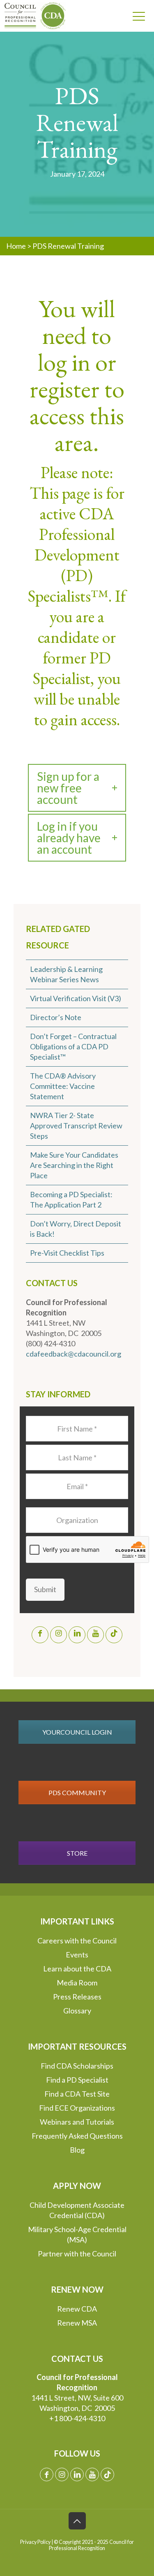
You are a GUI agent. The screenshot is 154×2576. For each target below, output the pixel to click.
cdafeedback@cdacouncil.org (74, 1354)
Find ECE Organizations (77, 2108)
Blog (77, 2150)
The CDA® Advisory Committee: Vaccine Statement (63, 1086)
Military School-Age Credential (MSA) (77, 2234)
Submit (45, 1589)
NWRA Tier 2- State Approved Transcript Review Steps (76, 1126)
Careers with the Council (77, 1941)
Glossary (77, 2011)
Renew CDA (77, 2309)
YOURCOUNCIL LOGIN (77, 1732)
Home (16, 246)
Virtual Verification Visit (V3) (76, 998)
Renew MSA (77, 2323)
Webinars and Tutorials (77, 2122)
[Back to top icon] (77, 2521)
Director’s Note (56, 1017)
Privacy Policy (35, 2542)
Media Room (77, 1983)
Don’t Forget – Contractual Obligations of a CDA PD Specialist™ (73, 1046)
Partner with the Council (77, 2254)
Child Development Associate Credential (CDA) (77, 2210)
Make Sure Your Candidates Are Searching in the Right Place (74, 1165)
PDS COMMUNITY (77, 1792)
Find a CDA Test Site (77, 2094)
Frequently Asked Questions (77, 2136)
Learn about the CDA (77, 1969)
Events (77, 1955)
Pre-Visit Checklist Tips (67, 1253)
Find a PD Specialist (77, 2080)
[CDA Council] (31, 16)
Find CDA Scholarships (77, 2066)
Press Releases (77, 1997)
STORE (77, 1853)
